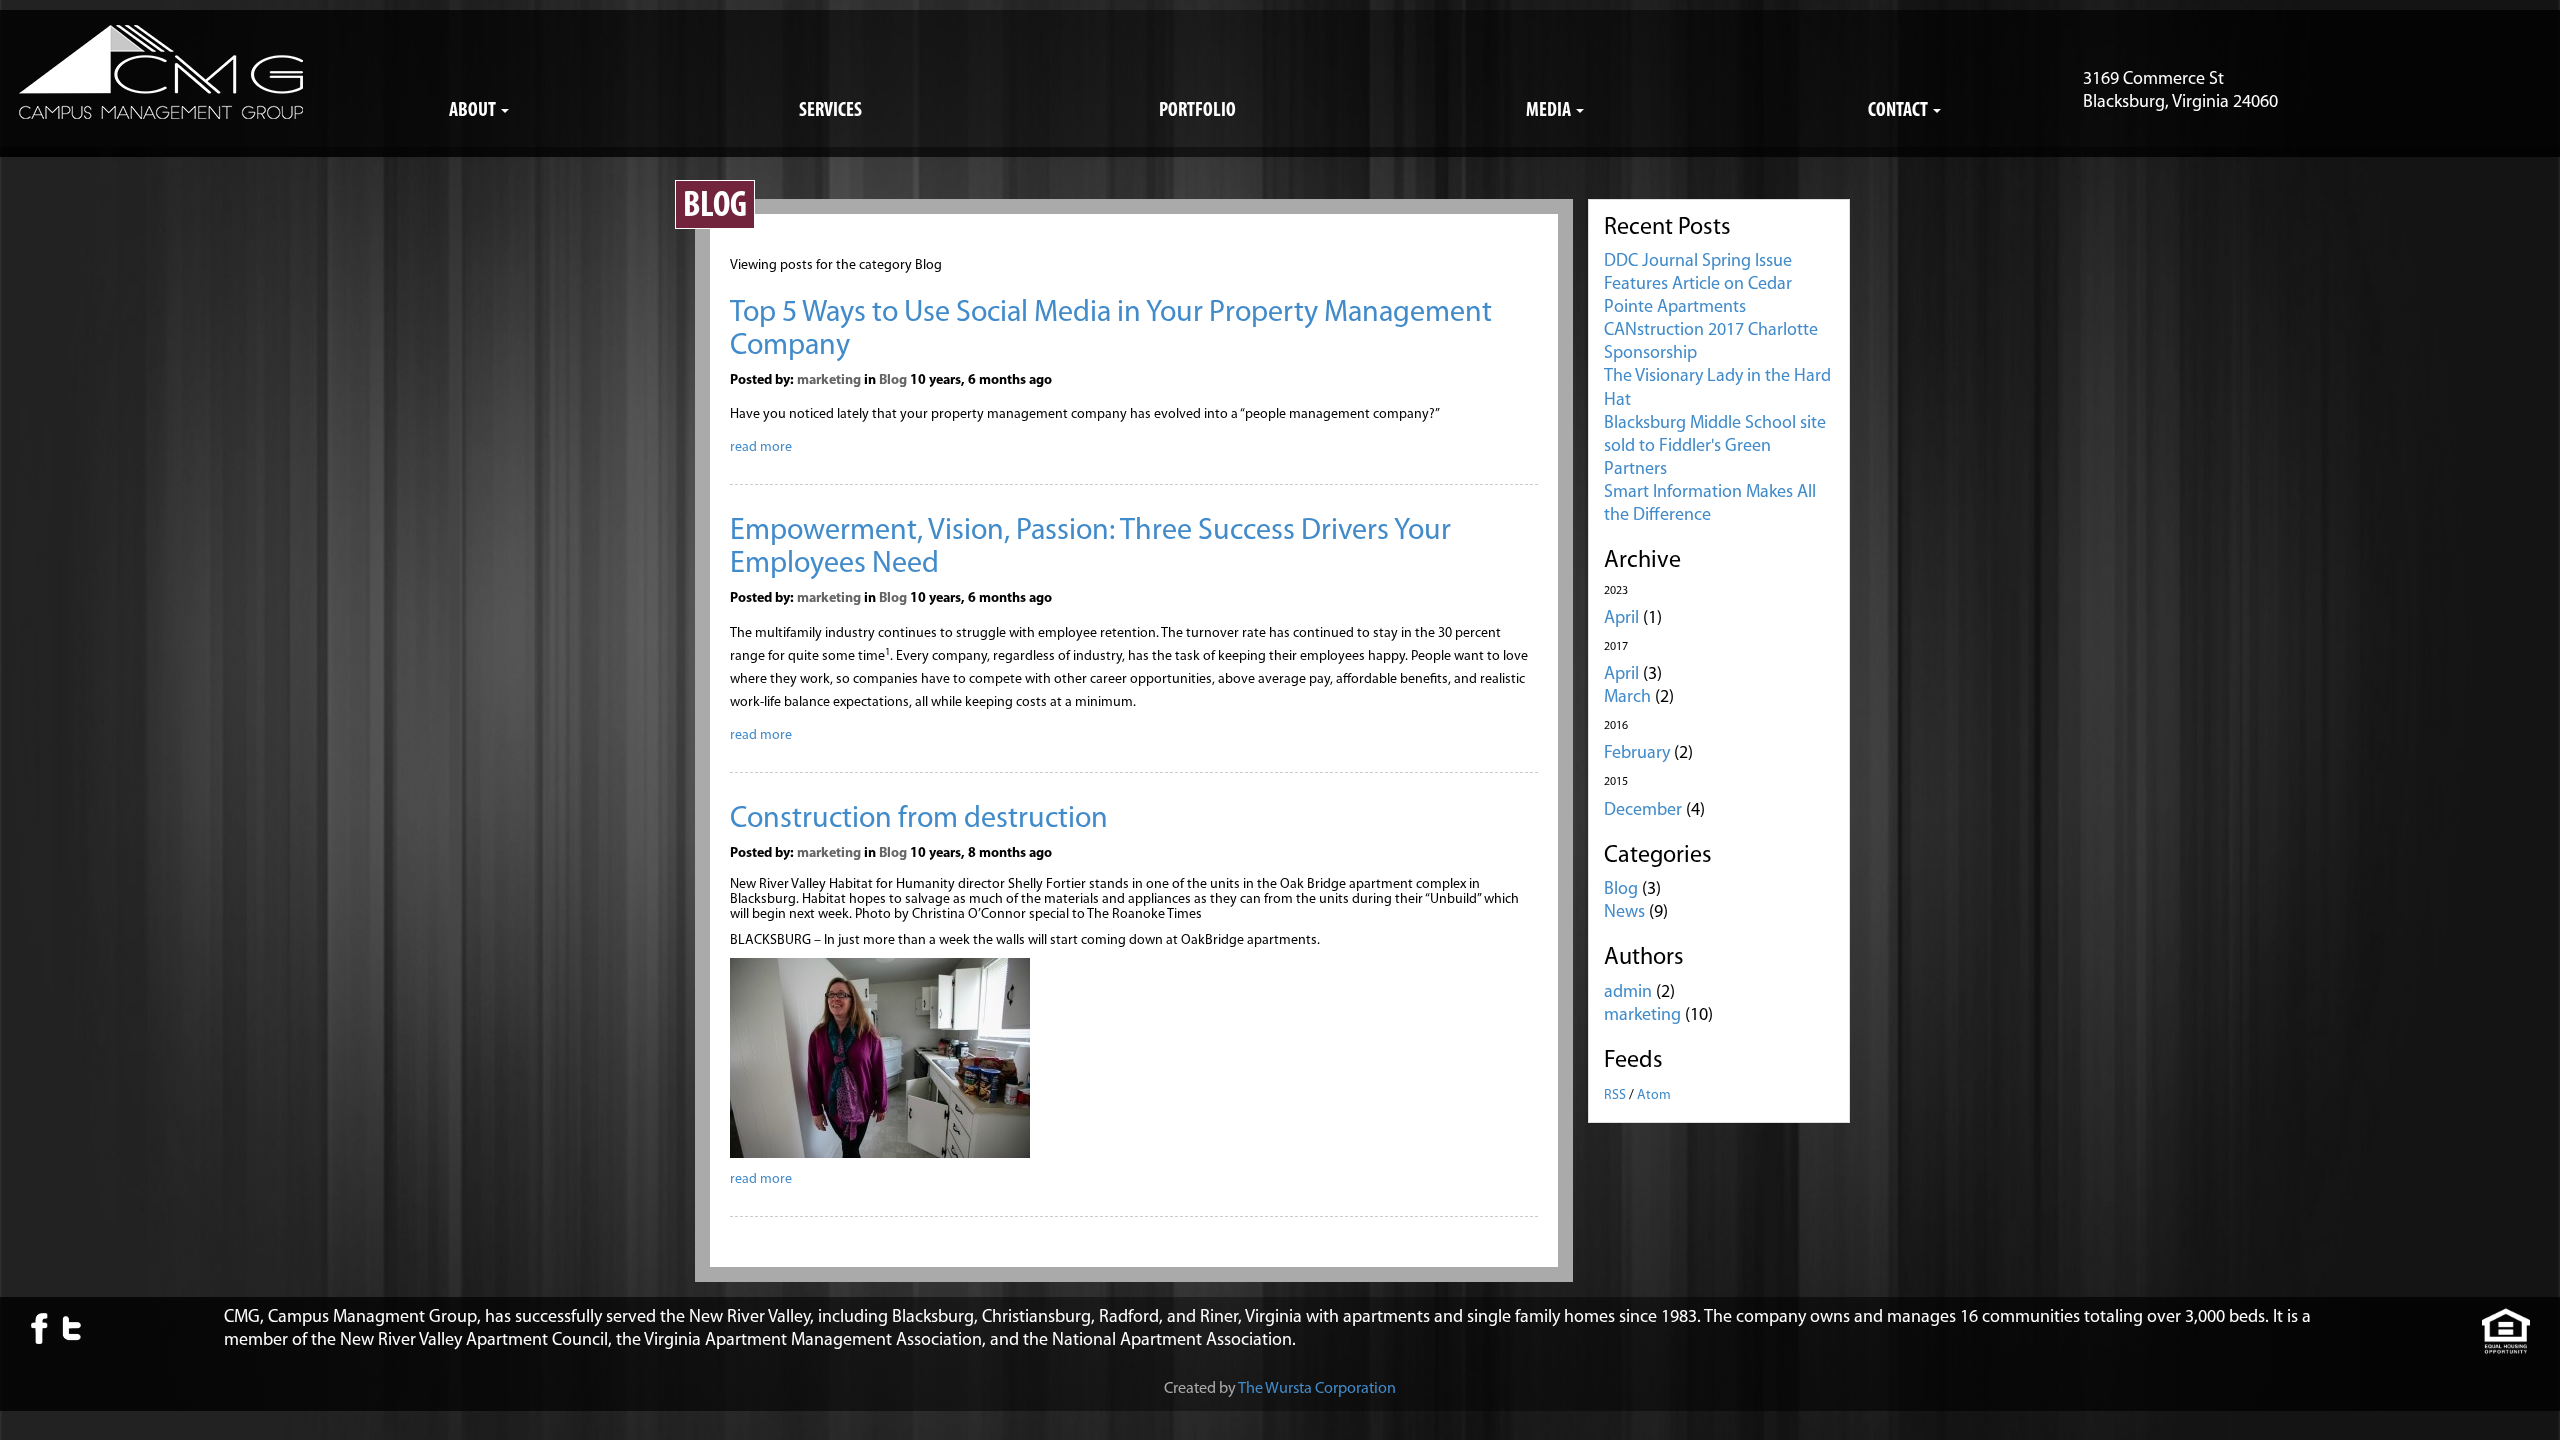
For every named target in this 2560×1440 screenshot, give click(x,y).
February (1637, 754)
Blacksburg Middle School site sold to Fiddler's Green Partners (1715, 447)
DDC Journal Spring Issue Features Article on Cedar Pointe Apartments (1698, 285)
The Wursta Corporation (1317, 1389)
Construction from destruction (919, 819)
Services (830, 111)
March (1627, 698)
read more (761, 447)
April (1621, 619)
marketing (829, 380)
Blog (893, 380)
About (474, 111)
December (1643, 811)
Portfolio (1197, 111)
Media (1550, 111)
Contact (1899, 111)
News (1624, 913)
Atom (1654, 1095)
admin (1628, 993)
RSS (1615, 1095)
